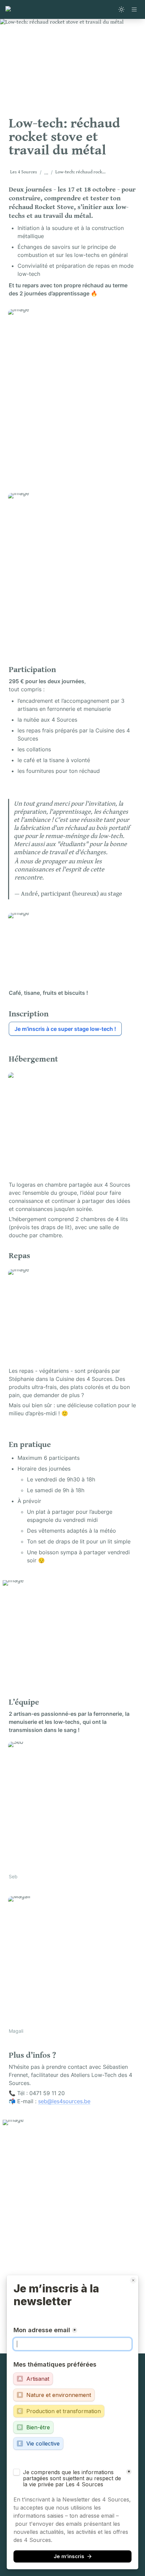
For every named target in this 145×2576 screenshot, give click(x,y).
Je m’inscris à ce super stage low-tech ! (65, 1029)
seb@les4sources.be (64, 2101)
